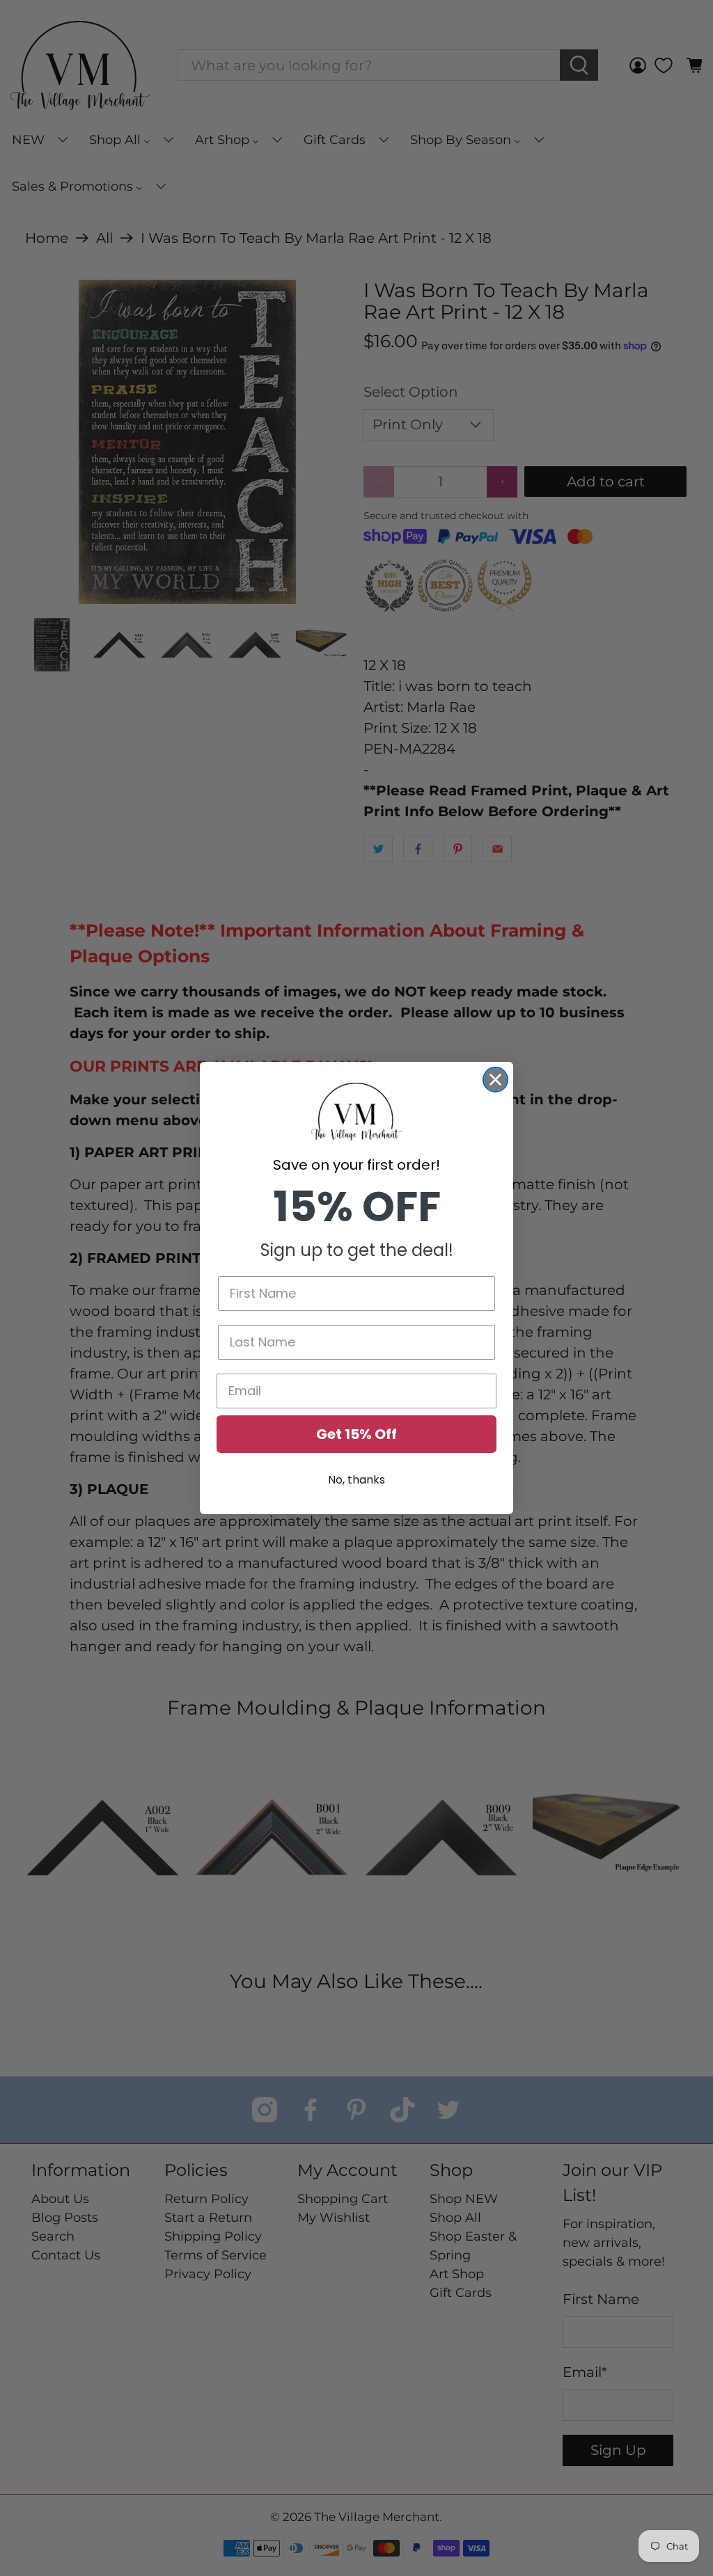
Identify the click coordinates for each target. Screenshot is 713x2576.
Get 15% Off (356, 1434)
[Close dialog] (495, 1080)
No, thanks (356, 1480)
